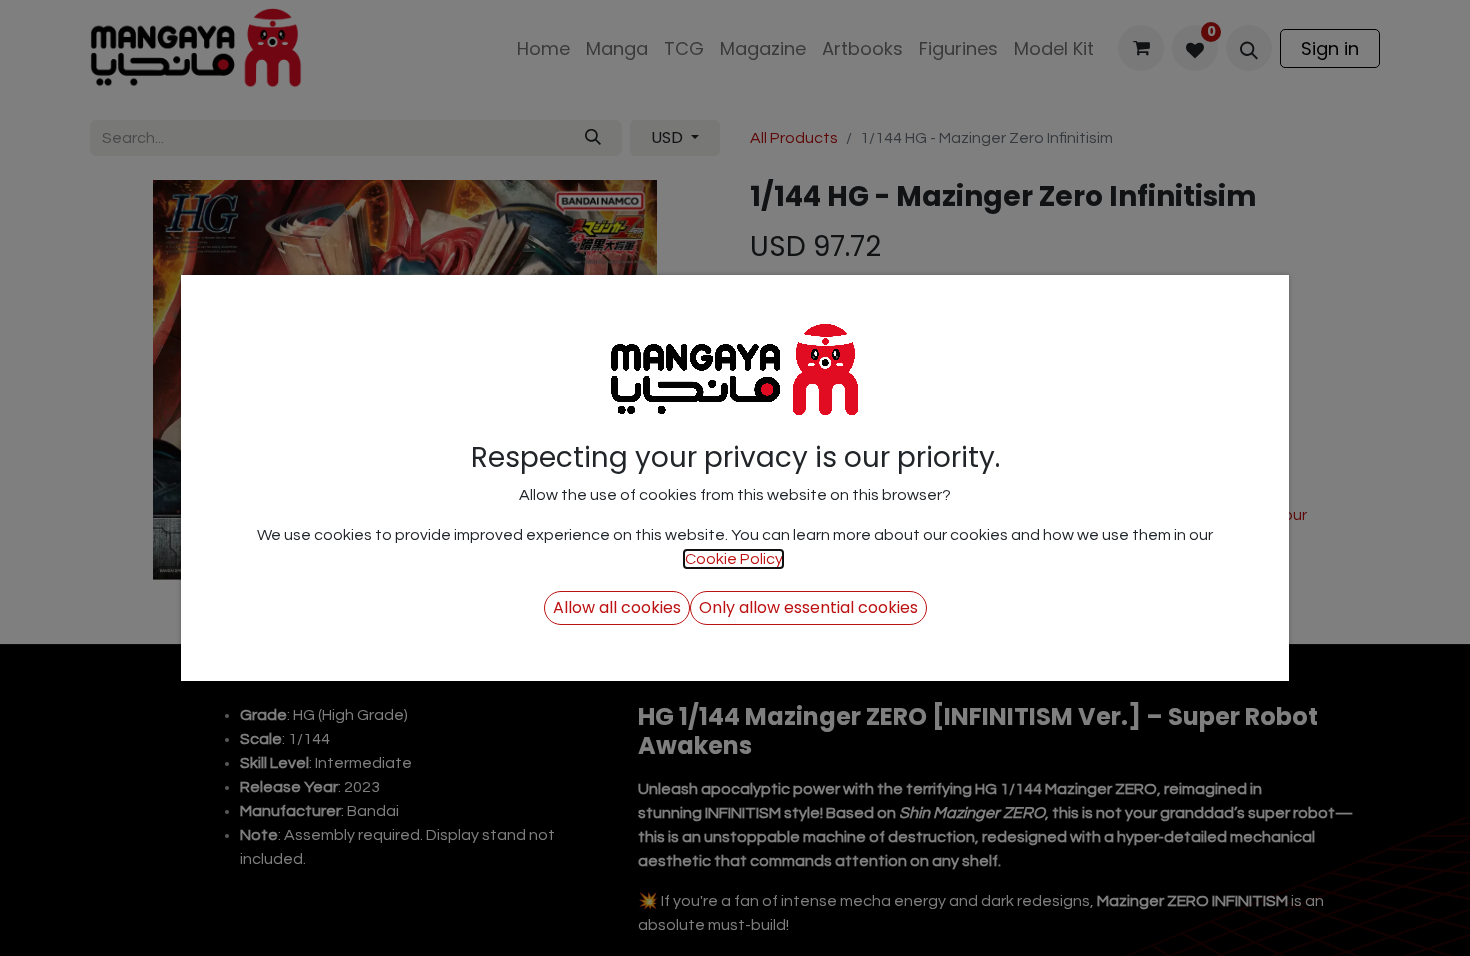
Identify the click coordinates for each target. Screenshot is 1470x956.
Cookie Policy (733, 559)
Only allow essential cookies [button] (808, 607)
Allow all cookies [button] (617, 607)
